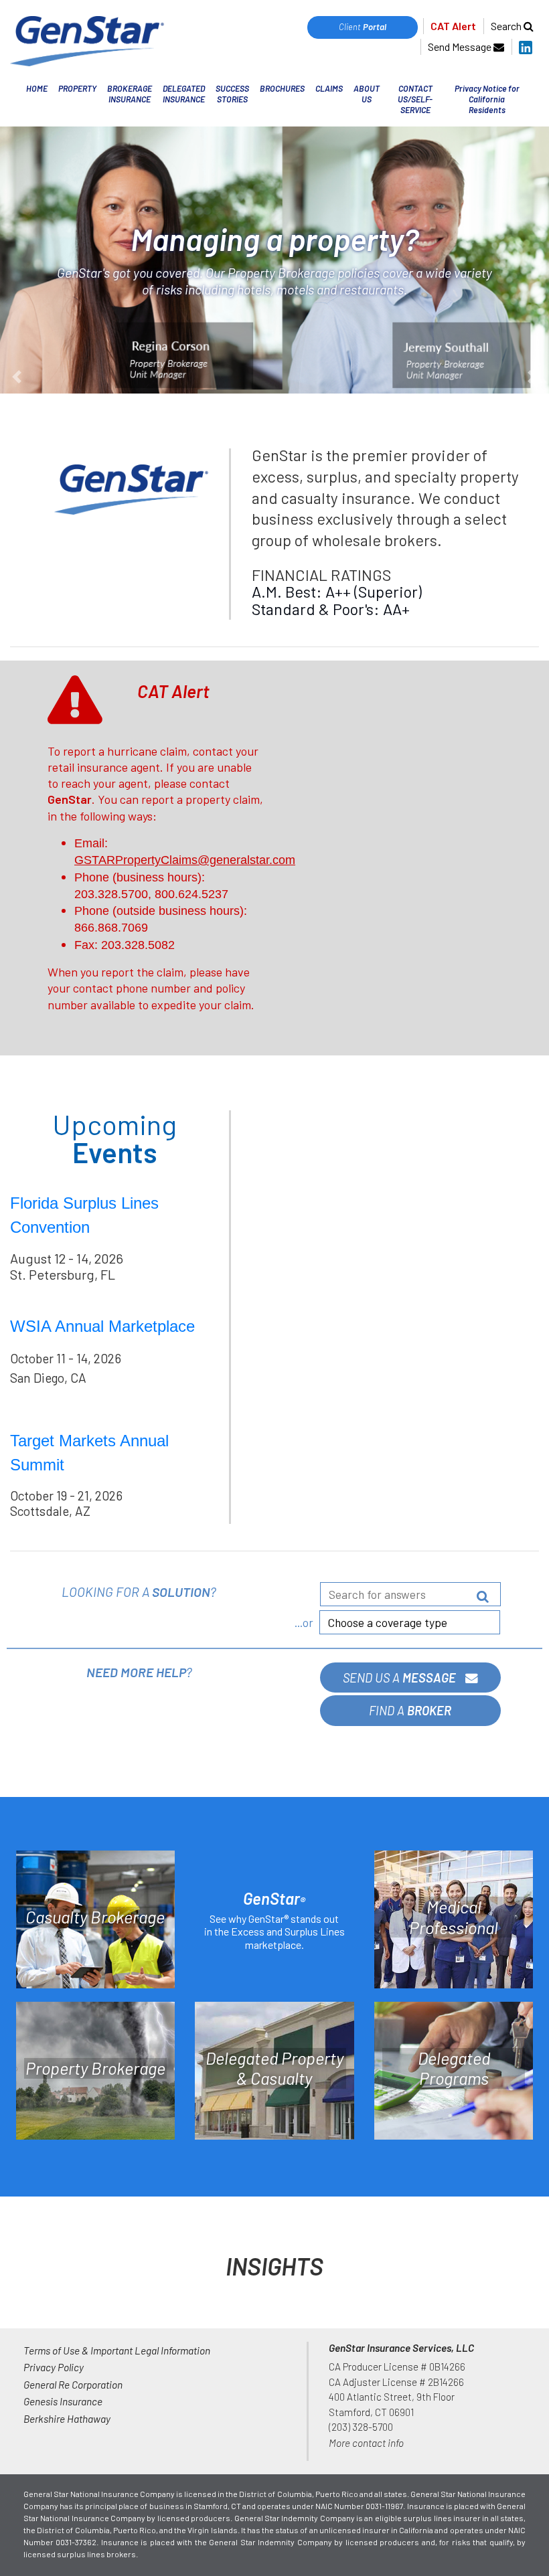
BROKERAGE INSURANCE (130, 94)
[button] (41, 260)
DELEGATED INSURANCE (184, 94)
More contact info (366, 2442)
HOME (37, 88)
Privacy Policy (54, 2367)
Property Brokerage (95, 2068)
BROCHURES (282, 88)
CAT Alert (453, 26)
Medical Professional (454, 1917)
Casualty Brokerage (95, 1917)
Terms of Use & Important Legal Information (117, 2350)
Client (363, 27)
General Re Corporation (73, 2384)
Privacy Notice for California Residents (487, 99)
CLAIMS (329, 88)
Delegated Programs (454, 2068)
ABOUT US (367, 94)
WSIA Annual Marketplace (102, 1326)
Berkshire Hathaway (67, 2418)
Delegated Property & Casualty (274, 2068)
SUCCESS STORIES (232, 94)
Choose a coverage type (388, 1622)
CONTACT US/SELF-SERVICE (415, 99)
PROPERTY (77, 88)
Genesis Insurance (63, 2401)
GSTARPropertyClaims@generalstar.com (185, 860)
